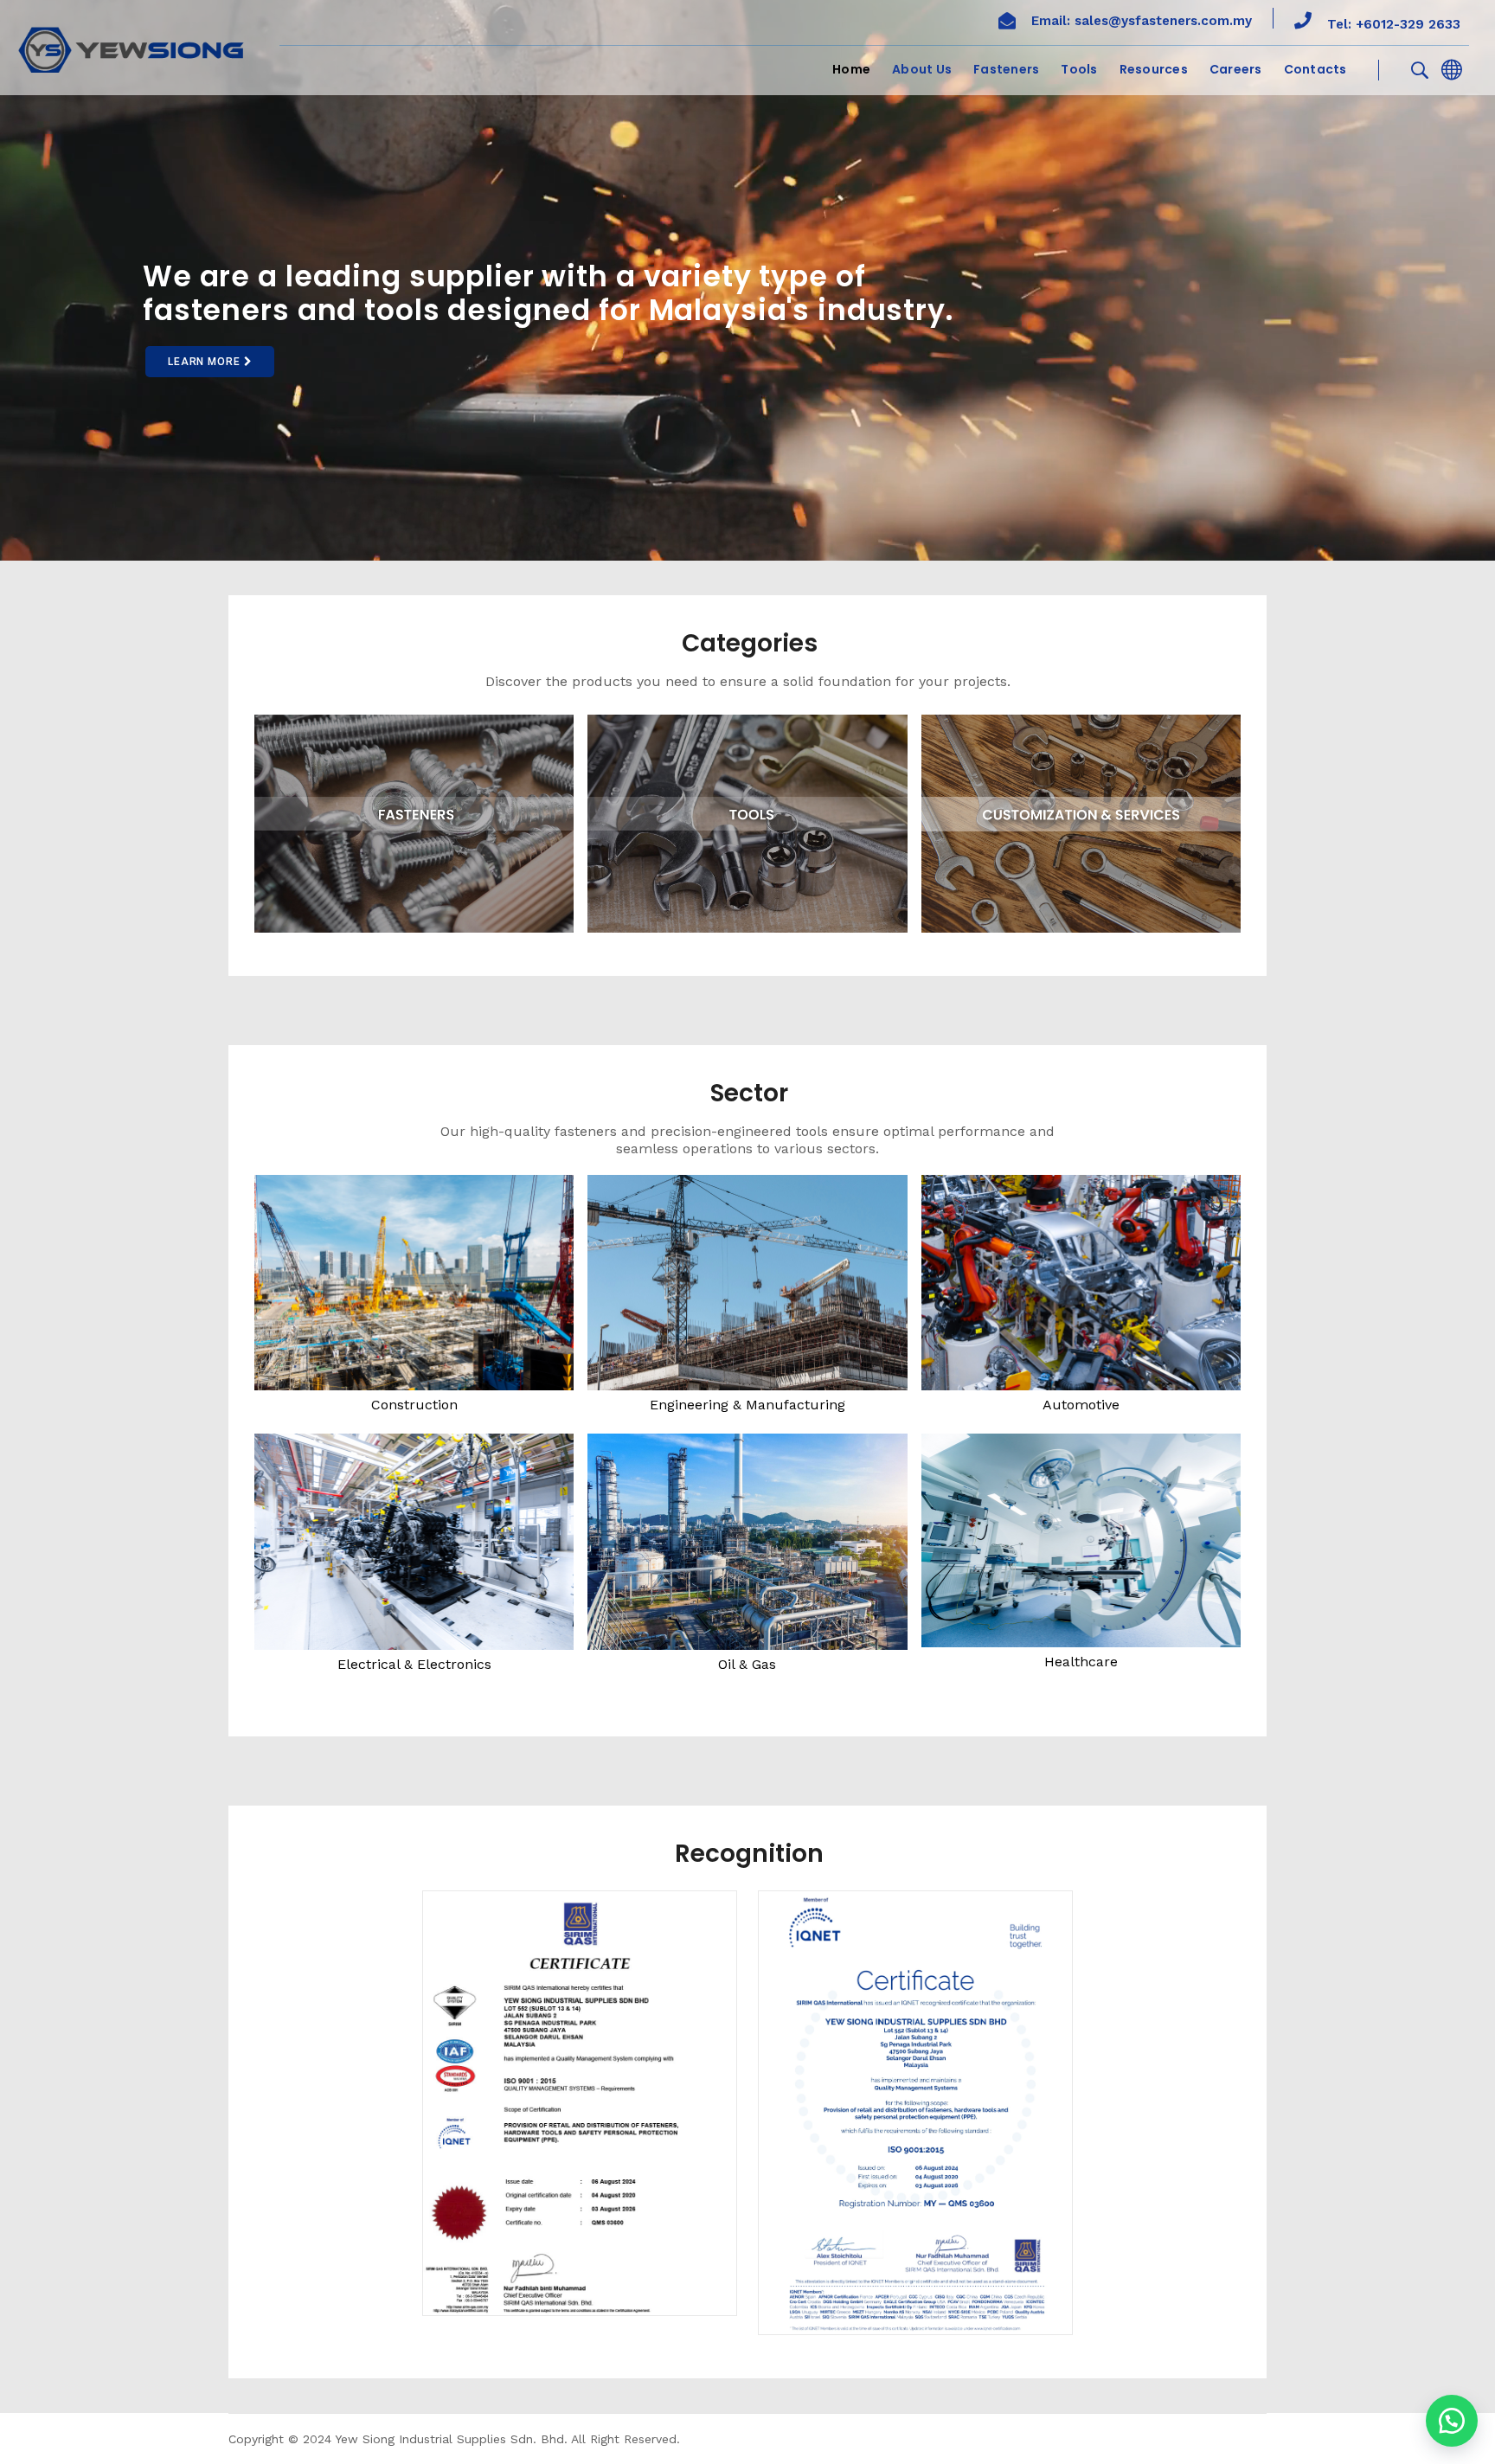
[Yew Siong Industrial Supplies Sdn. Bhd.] (131, 49)
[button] (1452, 2421)
